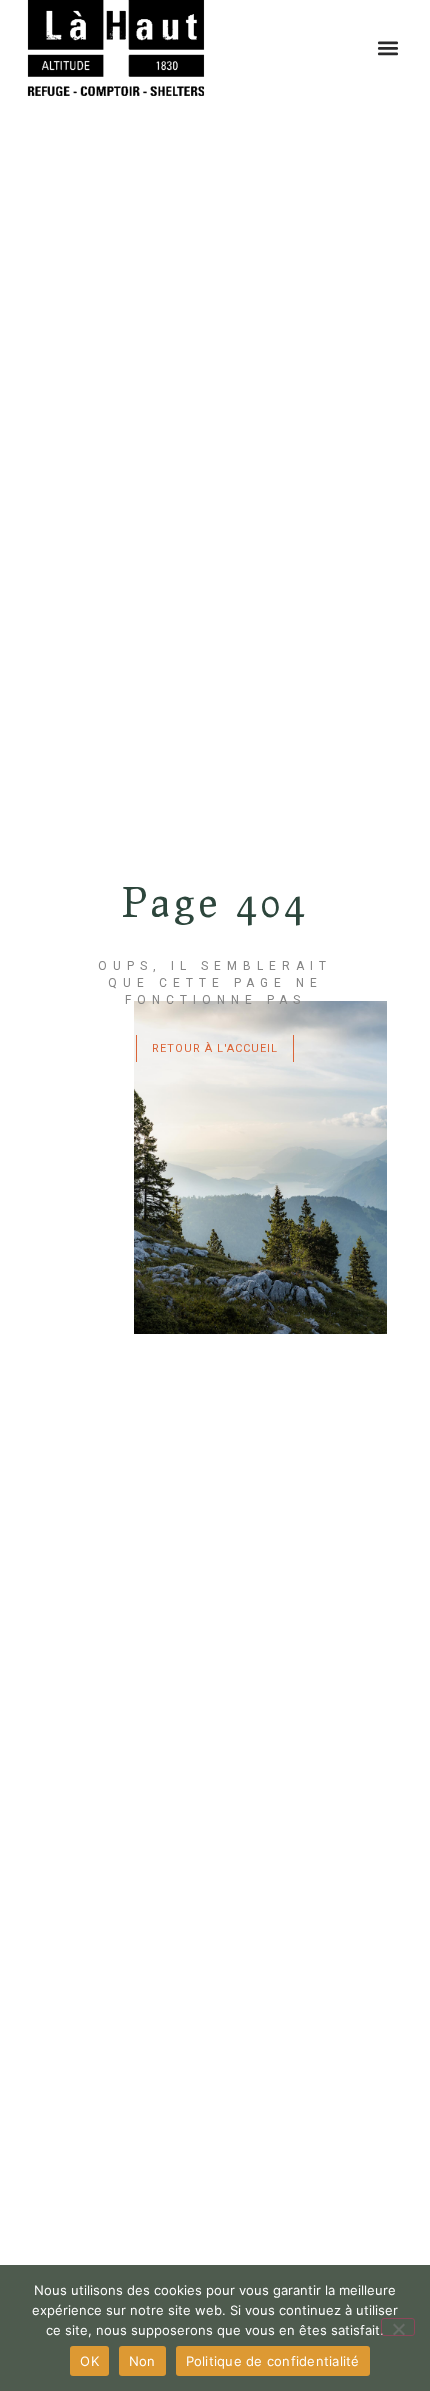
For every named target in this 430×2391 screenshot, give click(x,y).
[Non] (398, 2327)
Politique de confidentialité (273, 2361)
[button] (387, 48)
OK (89, 2361)
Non (142, 2361)
